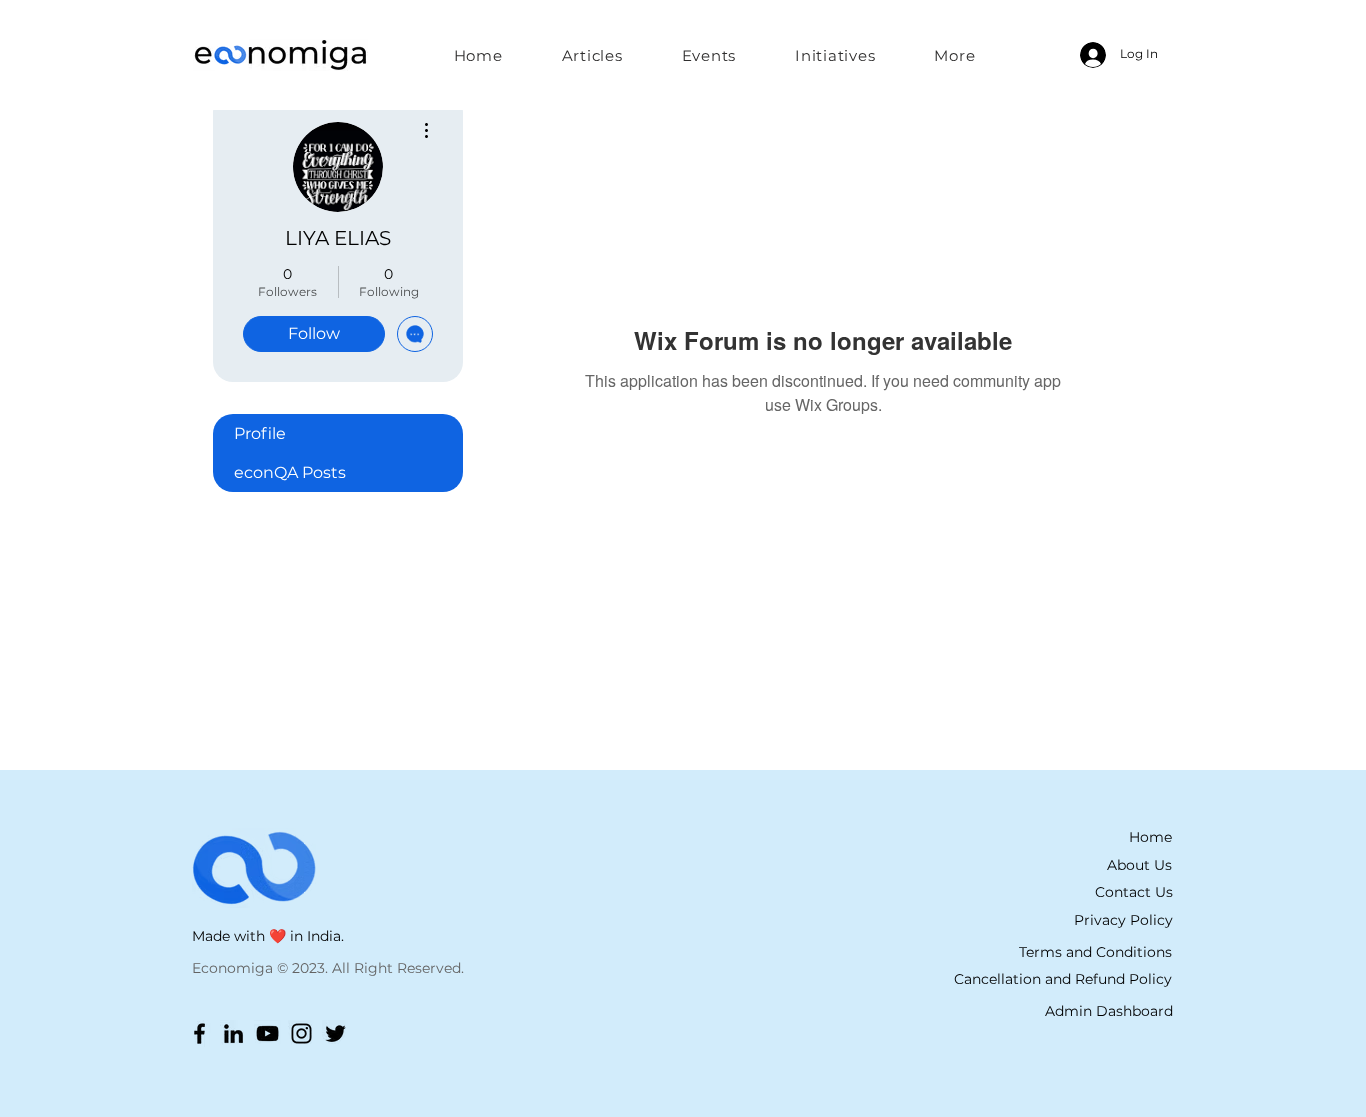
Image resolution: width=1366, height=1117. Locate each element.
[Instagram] (301, 1033)
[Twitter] (335, 1033)
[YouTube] (267, 1033)
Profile (260, 433)
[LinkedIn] (233, 1033)
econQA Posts (290, 472)
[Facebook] (199, 1033)
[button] (835, 55)
